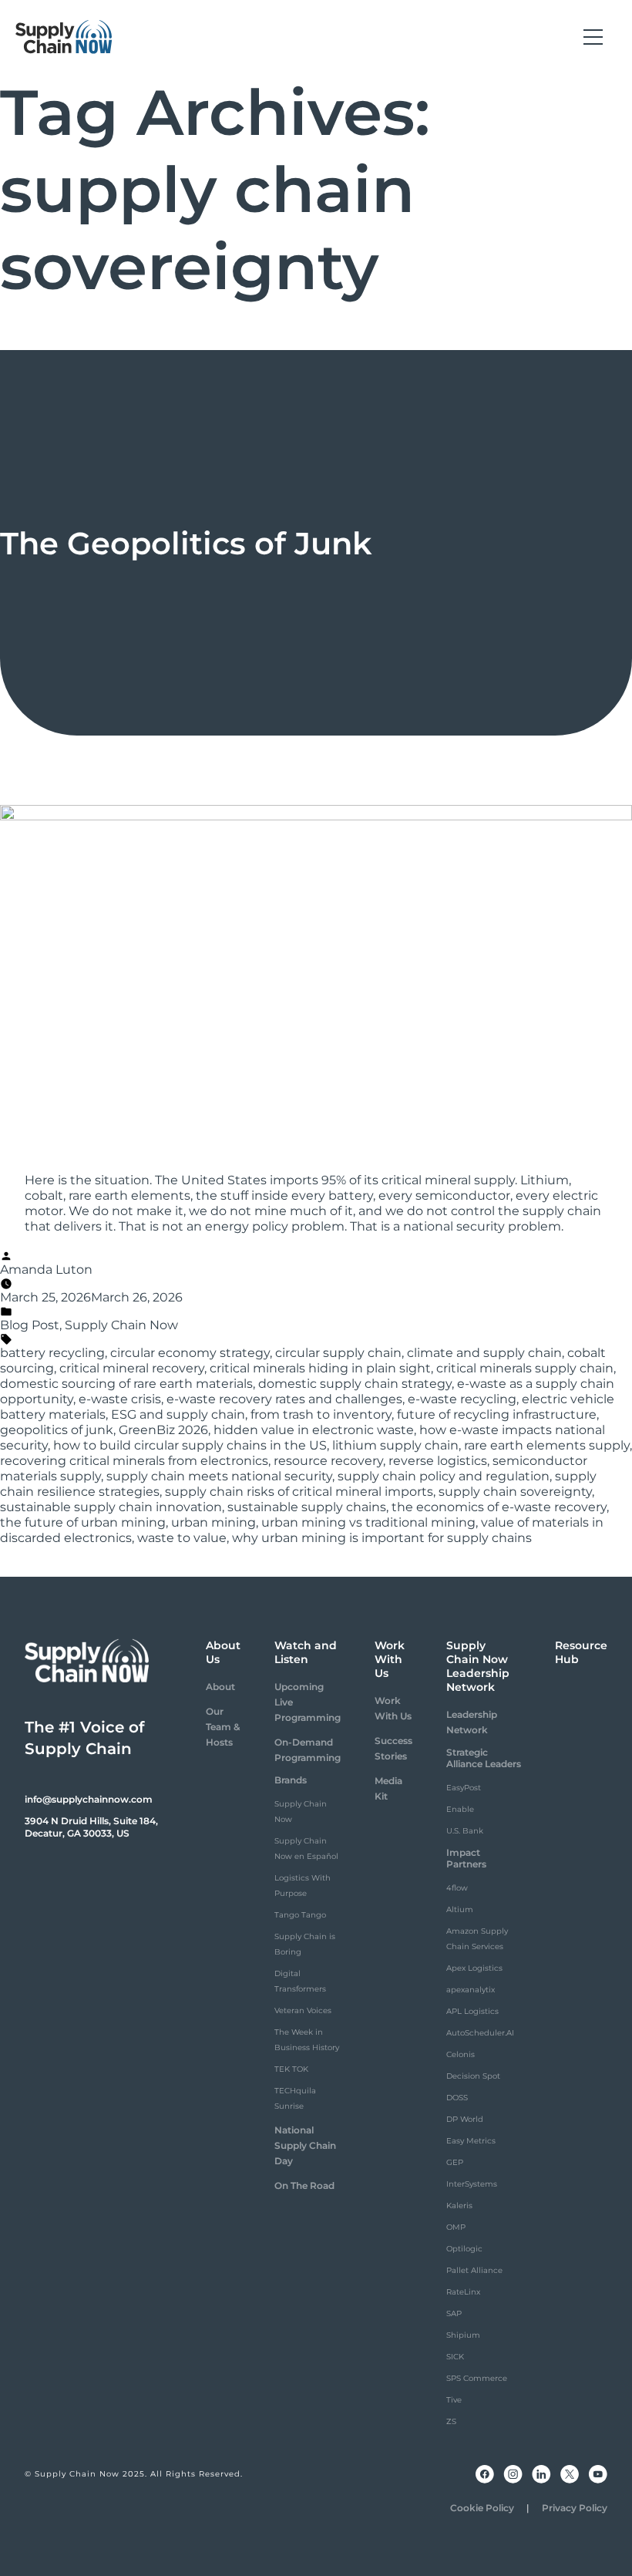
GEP (455, 2162)
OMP (456, 2227)
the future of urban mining (83, 1522)
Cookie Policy (482, 2508)
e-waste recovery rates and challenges (284, 1399)
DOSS (457, 2098)
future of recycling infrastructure (497, 1414)
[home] (64, 37)
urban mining (213, 1522)
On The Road (304, 2185)
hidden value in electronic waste (314, 1430)
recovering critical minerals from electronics (134, 1461)
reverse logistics (438, 1461)
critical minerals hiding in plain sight (320, 1368)
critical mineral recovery (132, 1368)
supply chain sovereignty (515, 1492)
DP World (465, 2119)
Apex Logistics (474, 1968)
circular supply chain (338, 1353)
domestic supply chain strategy (355, 1384)
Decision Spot (473, 2076)
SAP (454, 2313)
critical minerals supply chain (525, 1368)
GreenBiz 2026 (163, 1430)
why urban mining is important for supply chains (382, 1538)
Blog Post (30, 1325)
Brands (291, 1780)
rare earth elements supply (547, 1445)
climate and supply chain (484, 1353)
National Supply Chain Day (305, 2145)
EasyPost (464, 1788)
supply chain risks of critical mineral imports (299, 1492)
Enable (460, 1809)
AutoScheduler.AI (480, 2033)
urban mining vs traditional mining (368, 1522)
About (220, 1687)
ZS (451, 2421)
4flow (457, 1888)
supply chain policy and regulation (444, 1476)
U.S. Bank (465, 1831)
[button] (593, 37)
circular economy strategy (190, 1353)
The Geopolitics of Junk (186, 543)
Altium (460, 1909)
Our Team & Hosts (223, 1727)
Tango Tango (300, 1915)
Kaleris (459, 2206)
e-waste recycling (462, 1399)
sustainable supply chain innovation (111, 1507)
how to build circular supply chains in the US (190, 1445)
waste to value (182, 1538)
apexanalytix (471, 1990)
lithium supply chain (395, 1445)
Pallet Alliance (474, 2270)
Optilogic (464, 2249)
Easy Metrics (471, 2141)
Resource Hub (581, 1652)
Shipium (463, 2335)
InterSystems (472, 2184)
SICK (455, 2357)
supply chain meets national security (219, 1476)
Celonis (461, 2054)
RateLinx (463, 2292)
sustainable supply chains (307, 1507)
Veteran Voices (303, 2010)
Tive (454, 2400)
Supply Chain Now (121, 1325)
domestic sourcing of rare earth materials (126, 1384)
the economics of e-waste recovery (499, 1507)
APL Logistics (472, 2011)
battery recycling (52, 1353)
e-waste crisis (120, 1399)
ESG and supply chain (178, 1414)
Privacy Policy (575, 2508)
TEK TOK (291, 2069)
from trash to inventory (321, 1414)
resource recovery (328, 1461)
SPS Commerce (477, 2378)
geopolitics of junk (57, 1430)
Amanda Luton (46, 1269)
